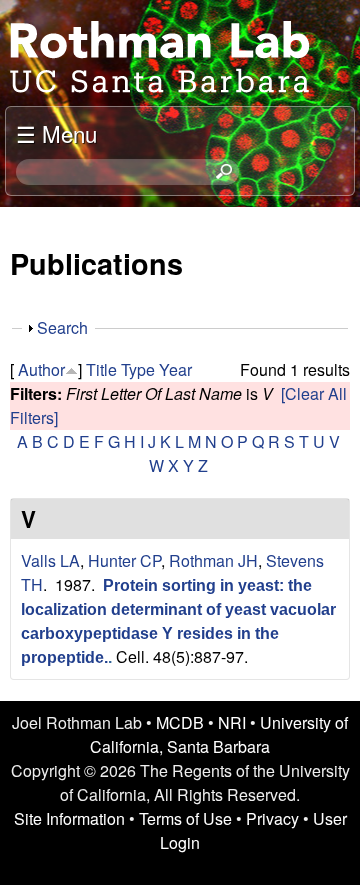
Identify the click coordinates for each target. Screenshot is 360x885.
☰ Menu (56, 133)
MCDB (180, 722)
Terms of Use (185, 818)
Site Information (69, 818)
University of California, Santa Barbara (219, 734)
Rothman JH (213, 560)
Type (138, 369)
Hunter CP (124, 560)
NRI (232, 722)
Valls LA (50, 560)
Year (175, 369)
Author (41, 369)
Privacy (272, 818)
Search (62, 327)
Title (101, 369)
